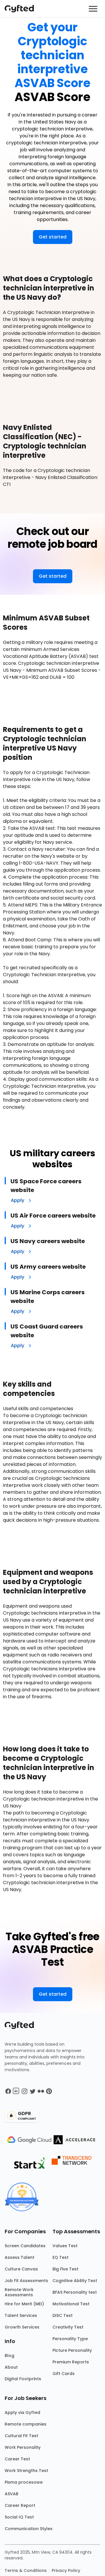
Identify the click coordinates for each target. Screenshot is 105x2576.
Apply (17, 1200)
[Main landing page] (22, 9)
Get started (53, 237)
